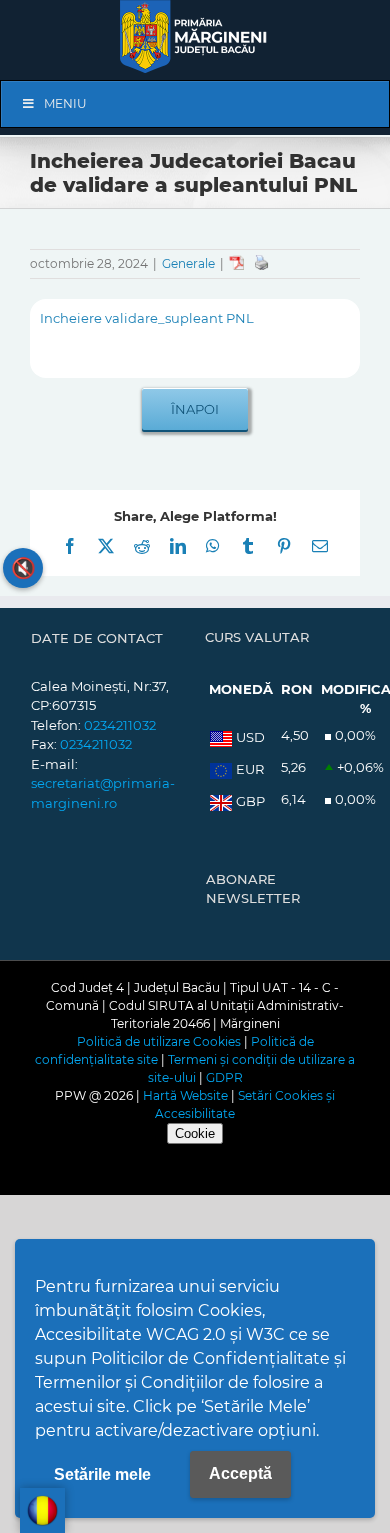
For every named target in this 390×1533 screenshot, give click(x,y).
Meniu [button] (65, 103)
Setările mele (102, 1474)
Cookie (195, 1133)
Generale (188, 263)
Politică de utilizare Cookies (159, 1041)
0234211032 (120, 725)
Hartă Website (185, 1095)
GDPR (224, 1077)
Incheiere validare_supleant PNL (147, 318)
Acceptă (240, 1473)
